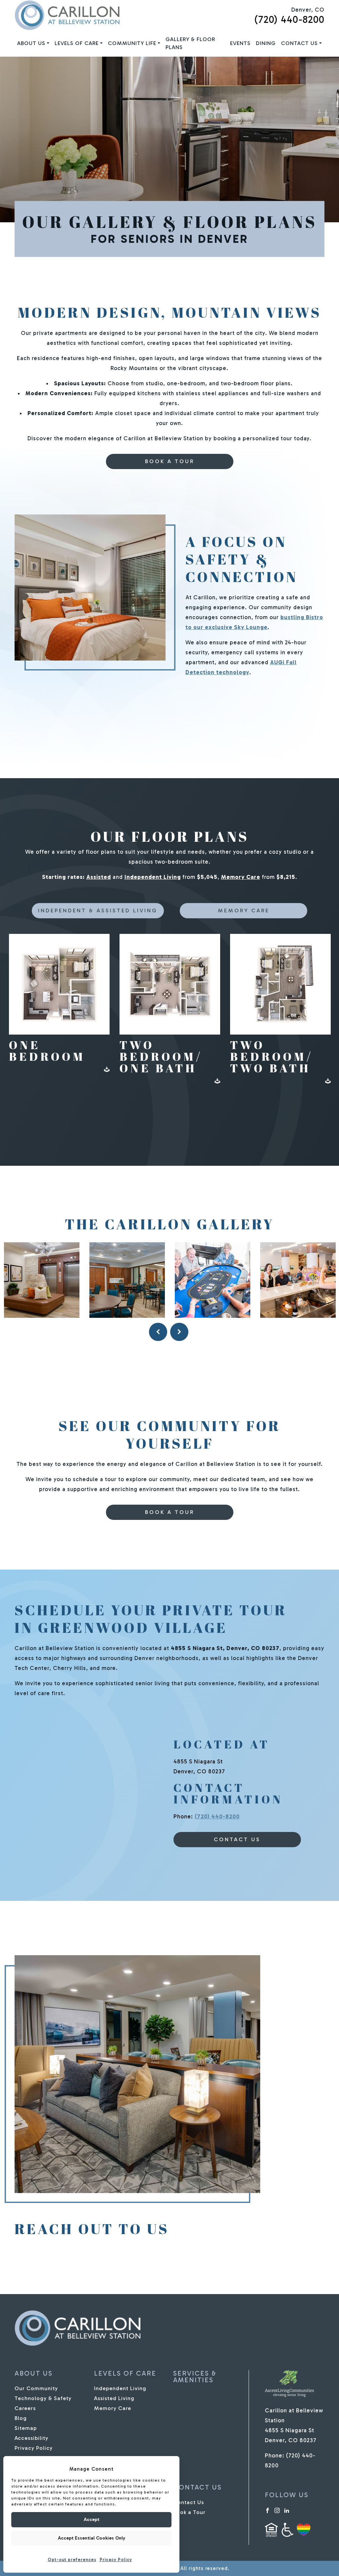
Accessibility (31, 2438)
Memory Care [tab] (244, 911)
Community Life (132, 43)
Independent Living (153, 877)
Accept (92, 2520)
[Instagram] (277, 2510)
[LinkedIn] (287, 2510)
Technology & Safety (43, 2398)
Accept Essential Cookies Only (92, 2538)
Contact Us (299, 43)
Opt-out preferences (72, 2560)
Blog (21, 2418)
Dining (266, 43)
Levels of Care (77, 43)
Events (240, 43)
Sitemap (26, 2428)
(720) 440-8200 (289, 20)
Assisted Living (114, 2398)
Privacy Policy (116, 2560)
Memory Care (241, 877)
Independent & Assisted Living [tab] (98, 911)
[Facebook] (267, 2510)
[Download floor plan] (107, 1069)
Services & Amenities (195, 2377)
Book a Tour (170, 461)
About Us (31, 43)
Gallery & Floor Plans (190, 43)
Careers (25, 2408)
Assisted (99, 877)
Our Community (36, 2388)
